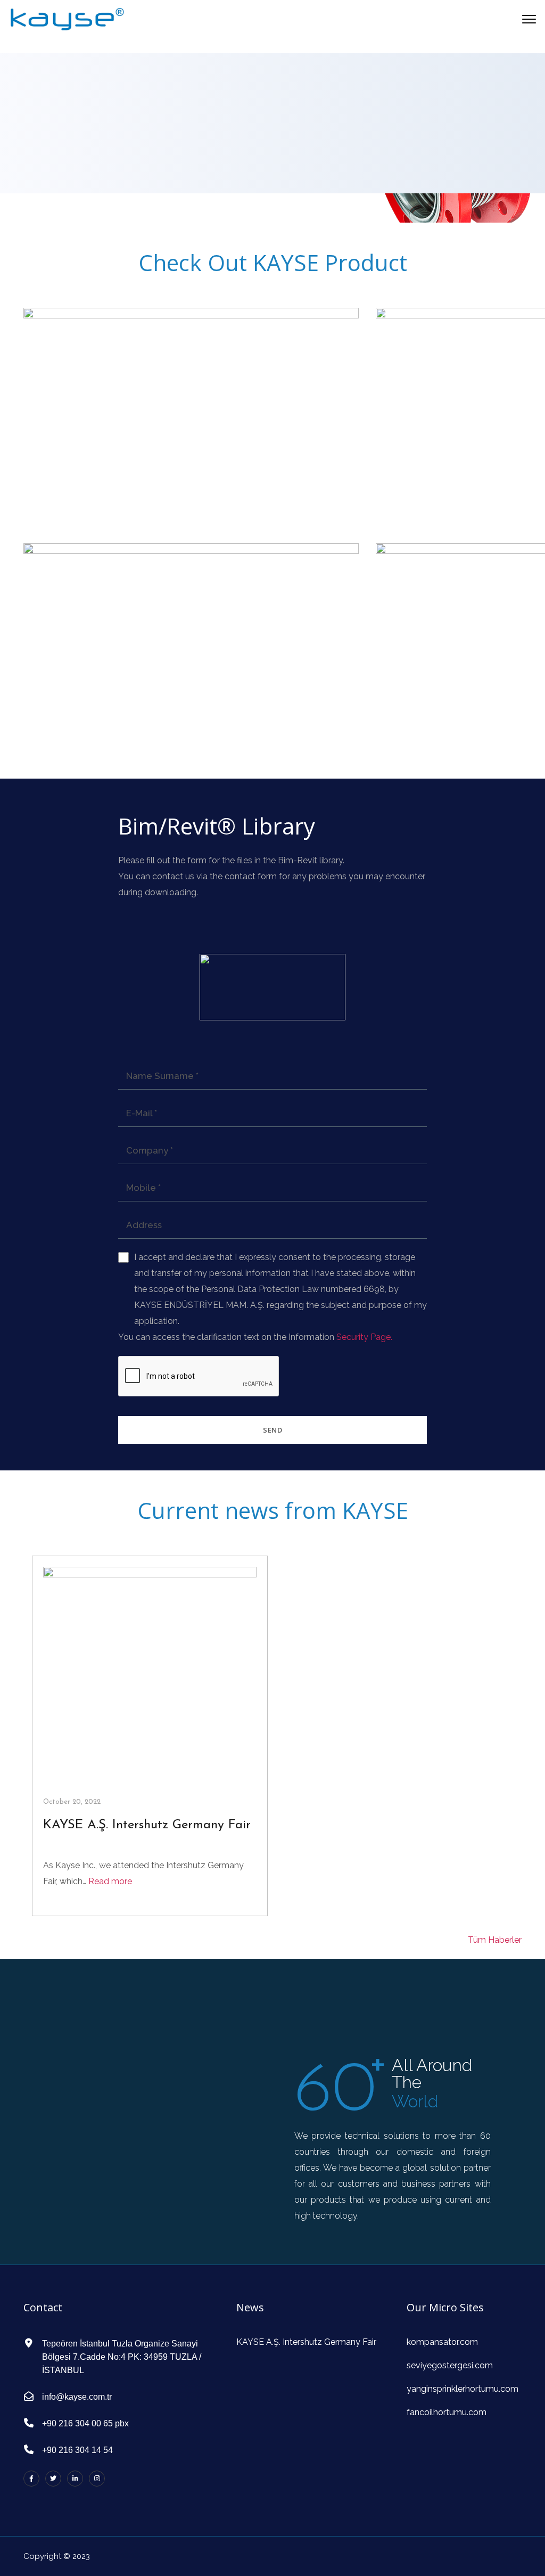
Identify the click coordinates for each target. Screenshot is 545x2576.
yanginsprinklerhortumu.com (463, 2389)
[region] (272, 138)
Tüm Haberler (495, 1940)
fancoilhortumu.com (447, 2412)
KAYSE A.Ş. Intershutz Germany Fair (147, 1825)
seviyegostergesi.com (450, 2365)
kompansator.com (442, 2342)
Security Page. (364, 1337)
